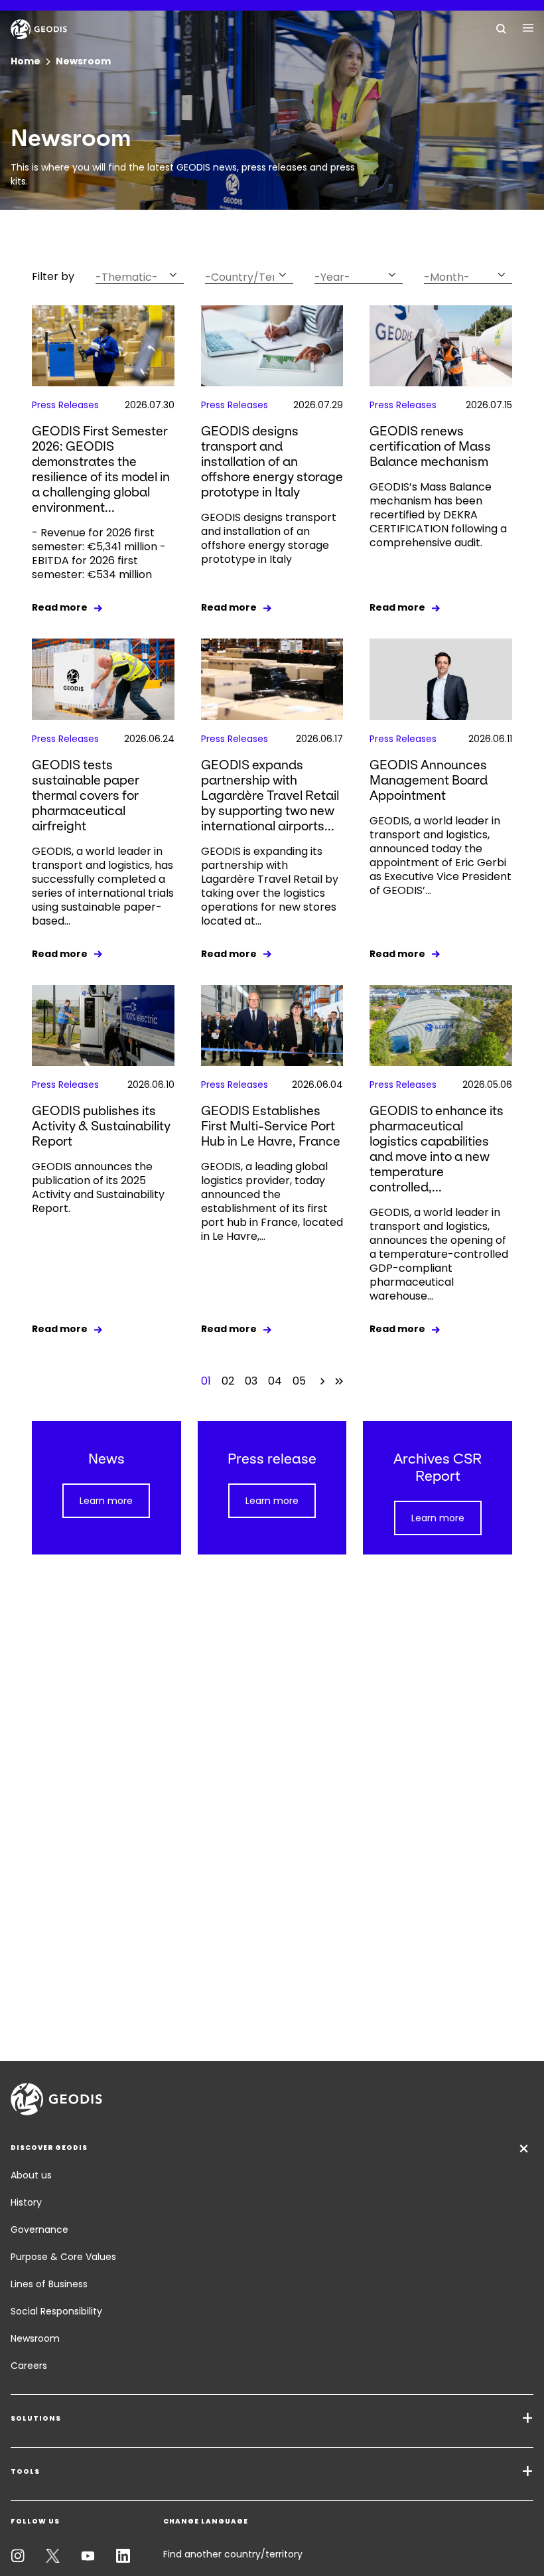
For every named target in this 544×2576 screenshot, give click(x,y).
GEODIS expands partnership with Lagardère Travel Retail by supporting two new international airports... (270, 796)
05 (299, 1381)
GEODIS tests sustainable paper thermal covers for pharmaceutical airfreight (86, 796)
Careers (29, 2366)
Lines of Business (49, 2284)
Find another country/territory (233, 2554)
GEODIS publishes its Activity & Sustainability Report (101, 1126)
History (26, 2202)
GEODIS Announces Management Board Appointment (429, 780)
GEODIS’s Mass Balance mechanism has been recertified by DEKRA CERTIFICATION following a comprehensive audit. (438, 515)
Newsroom (35, 2338)
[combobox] (140, 274)
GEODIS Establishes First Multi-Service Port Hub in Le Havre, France (271, 1126)
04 (275, 1381)
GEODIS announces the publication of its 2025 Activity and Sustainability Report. (98, 1187)
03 (251, 1381)
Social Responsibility (56, 2311)
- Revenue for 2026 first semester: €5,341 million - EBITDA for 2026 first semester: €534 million (99, 554)
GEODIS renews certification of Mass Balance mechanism (430, 446)
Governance (39, 2230)
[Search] (502, 28)
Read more (60, 607)
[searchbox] (131, 277)
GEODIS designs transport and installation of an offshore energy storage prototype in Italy (272, 462)
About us (31, 2175)
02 (228, 1381)
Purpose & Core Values (63, 2257)
